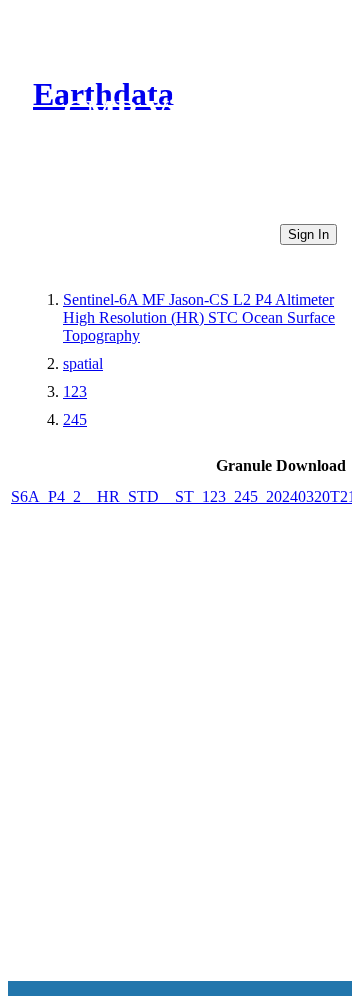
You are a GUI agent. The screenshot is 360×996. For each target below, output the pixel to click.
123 (75, 391)
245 (75, 419)
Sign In (308, 234)
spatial (83, 363)
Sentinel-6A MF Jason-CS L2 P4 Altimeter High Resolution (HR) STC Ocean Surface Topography (199, 317)
